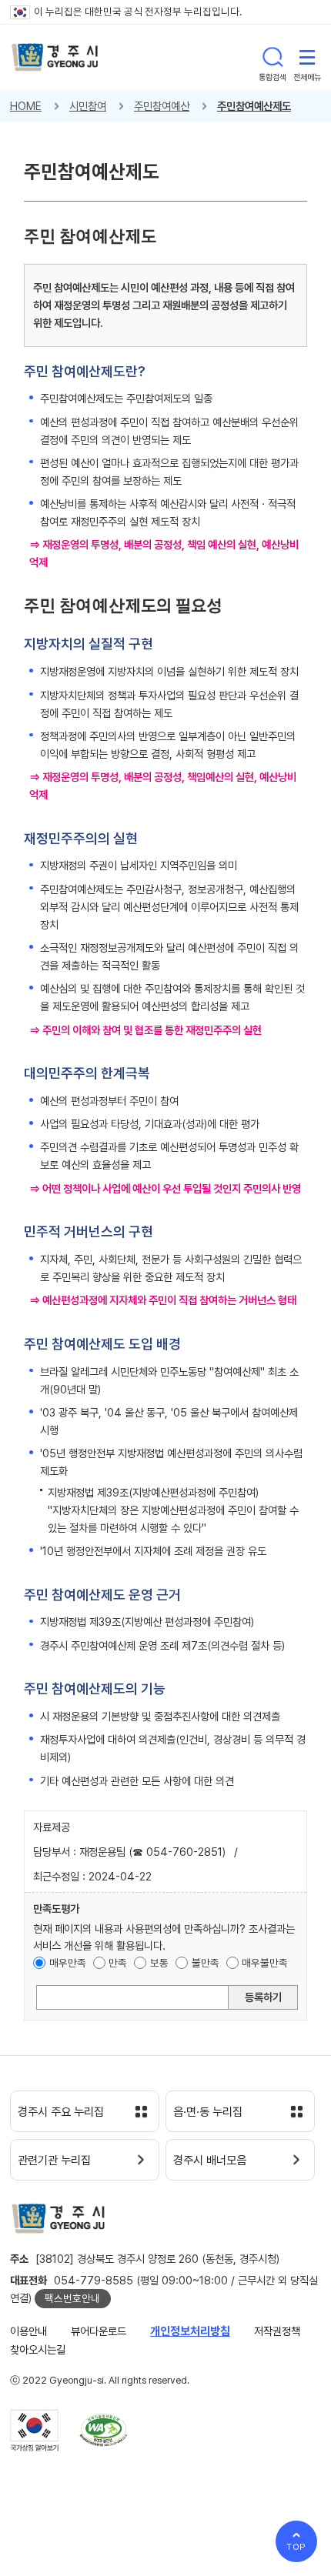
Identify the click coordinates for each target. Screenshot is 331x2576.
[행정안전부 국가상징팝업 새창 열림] (34, 2431)
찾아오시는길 (38, 2349)
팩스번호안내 (72, 2298)
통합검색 (272, 57)
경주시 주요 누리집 (61, 2112)
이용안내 (28, 2331)
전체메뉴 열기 (307, 57)
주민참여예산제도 (254, 106)
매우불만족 (265, 1963)
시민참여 (88, 106)
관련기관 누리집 (54, 2161)
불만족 (206, 1963)
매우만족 (68, 1963)
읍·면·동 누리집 (208, 2112)
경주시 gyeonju (55, 57)
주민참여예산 (162, 106)
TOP (297, 2547)
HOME (26, 106)
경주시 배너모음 (210, 2161)
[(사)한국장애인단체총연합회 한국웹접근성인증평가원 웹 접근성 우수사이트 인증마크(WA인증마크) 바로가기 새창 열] (104, 2430)
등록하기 (263, 1997)
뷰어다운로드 (99, 2331)
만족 (118, 1963)
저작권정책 (277, 2331)
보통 (159, 1963)
